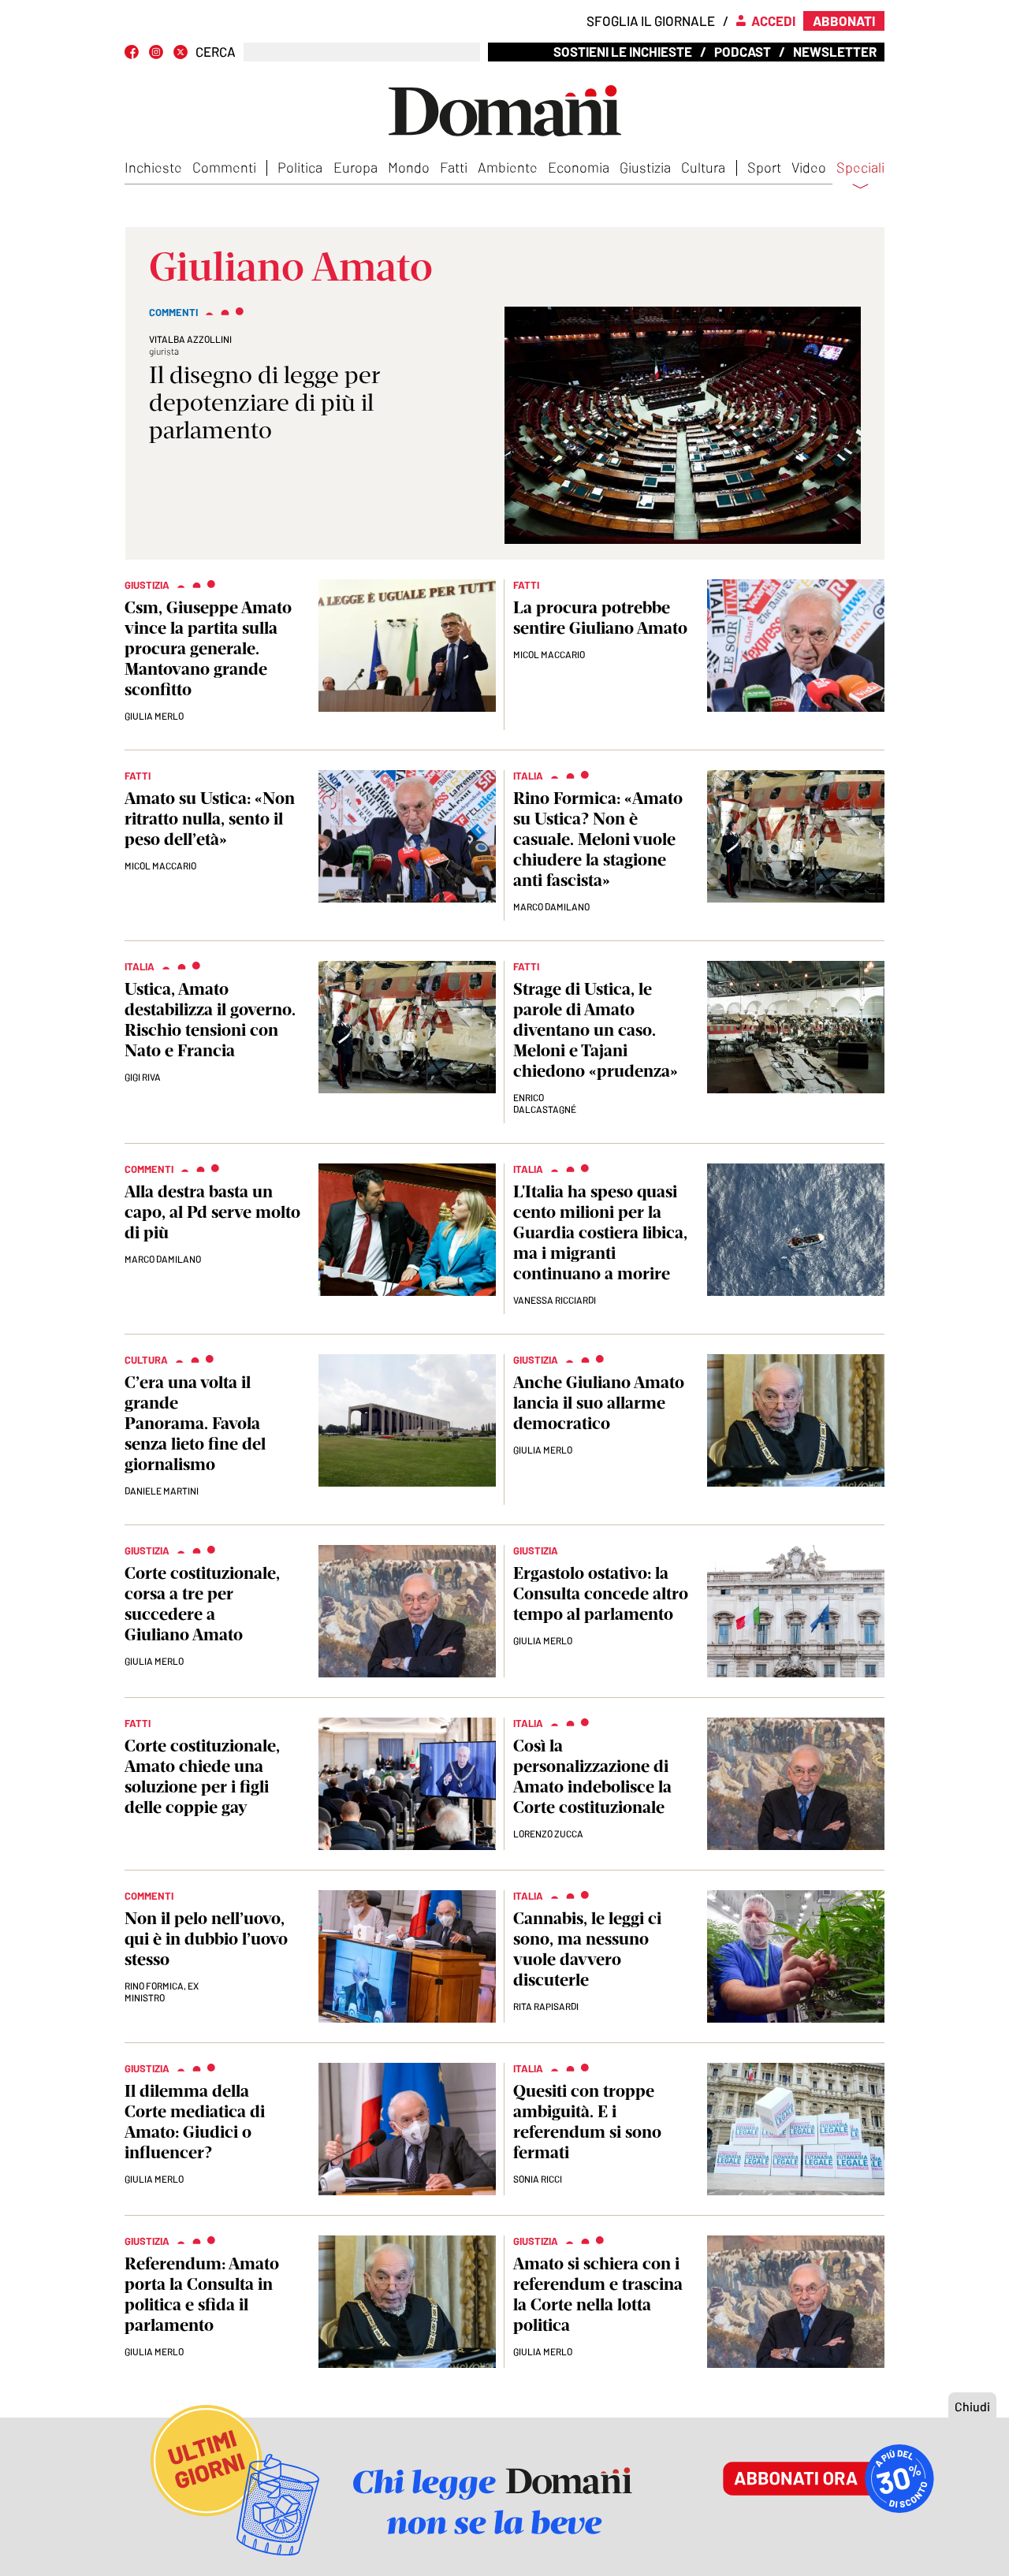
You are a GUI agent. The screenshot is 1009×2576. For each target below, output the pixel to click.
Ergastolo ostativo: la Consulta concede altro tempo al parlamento (601, 1593)
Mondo (409, 167)
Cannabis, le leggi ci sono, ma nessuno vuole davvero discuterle (587, 1949)
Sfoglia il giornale (651, 20)
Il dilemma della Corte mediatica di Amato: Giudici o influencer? (195, 2122)
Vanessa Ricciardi (555, 1300)
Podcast (743, 51)
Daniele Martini (162, 1491)
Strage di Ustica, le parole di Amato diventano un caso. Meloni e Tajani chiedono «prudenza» (596, 1030)
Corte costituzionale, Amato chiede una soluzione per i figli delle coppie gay (202, 1776)
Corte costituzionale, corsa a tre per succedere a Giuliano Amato (202, 1604)
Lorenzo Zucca (548, 1833)
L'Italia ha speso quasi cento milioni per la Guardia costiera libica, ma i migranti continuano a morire (600, 1232)
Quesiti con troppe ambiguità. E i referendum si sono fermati (587, 2122)
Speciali (860, 168)
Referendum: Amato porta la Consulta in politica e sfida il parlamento (202, 2294)
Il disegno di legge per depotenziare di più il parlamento (264, 402)
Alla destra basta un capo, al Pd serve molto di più (212, 1212)
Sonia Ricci (538, 2179)
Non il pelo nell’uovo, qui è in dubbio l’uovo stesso (206, 1939)
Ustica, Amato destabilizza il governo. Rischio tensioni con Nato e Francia (210, 1020)
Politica (300, 167)
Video (809, 167)
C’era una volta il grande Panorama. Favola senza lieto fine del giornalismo (195, 1423)
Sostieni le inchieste (623, 51)
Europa (356, 167)
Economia (579, 167)
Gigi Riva (143, 1077)
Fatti (454, 167)
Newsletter (835, 51)
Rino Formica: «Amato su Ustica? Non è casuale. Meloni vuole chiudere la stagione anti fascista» (598, 839)
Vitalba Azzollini (190, 339)
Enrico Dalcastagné (545, 1103)
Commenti (224, 167)
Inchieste (153, 167)
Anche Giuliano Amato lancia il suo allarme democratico (599, 1403)
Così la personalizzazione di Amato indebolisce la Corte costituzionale (592, 1776)
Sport (764, 167)
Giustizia (645, 167)
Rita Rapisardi (546, 2006)
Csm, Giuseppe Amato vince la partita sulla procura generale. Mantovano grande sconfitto (208, 648)
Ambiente (508, 167)
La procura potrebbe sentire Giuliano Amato (600, 618)
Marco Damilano (551, 906)
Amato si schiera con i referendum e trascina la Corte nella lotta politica (598, 2294)
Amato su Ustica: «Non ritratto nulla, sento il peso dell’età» (210, 819)
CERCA (216, 52)
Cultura (703, 167)
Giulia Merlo (154, 716)
